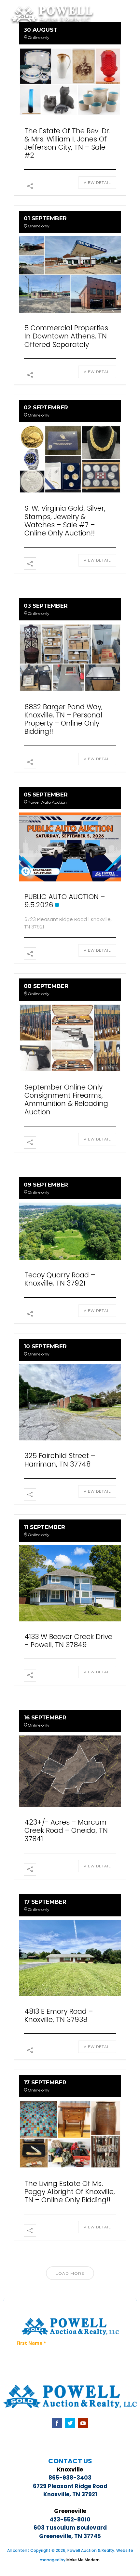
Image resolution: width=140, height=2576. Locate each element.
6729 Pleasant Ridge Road (70, 2486)
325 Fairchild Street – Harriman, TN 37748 (60, 1460)
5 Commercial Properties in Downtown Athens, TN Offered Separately (66, 336)
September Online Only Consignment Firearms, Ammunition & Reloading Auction (66, 1099)
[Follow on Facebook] (57, 2423)
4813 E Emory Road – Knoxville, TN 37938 (59, 2015)
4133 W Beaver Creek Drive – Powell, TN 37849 (68, 1641)
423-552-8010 (70, 2519)
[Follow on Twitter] (70, 2423)
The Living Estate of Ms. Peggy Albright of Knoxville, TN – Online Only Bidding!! (70, 2192)
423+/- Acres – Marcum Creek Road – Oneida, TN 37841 (66, 1830)
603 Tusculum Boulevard (70, 2528)
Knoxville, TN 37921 (70, 2494)
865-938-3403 (70, 2478)
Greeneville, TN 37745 (70, 2536)
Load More (70, 2273)
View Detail (97, 183)
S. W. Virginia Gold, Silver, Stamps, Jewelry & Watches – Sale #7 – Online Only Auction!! (65, 521)
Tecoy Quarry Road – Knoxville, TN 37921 (60, 1279)
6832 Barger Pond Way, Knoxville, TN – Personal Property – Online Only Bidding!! (63, 719)
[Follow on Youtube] (83, 2423)
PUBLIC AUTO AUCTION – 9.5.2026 (65, 901)
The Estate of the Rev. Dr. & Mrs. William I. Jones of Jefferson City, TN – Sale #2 (67, 143)
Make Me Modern (83, 2560)
